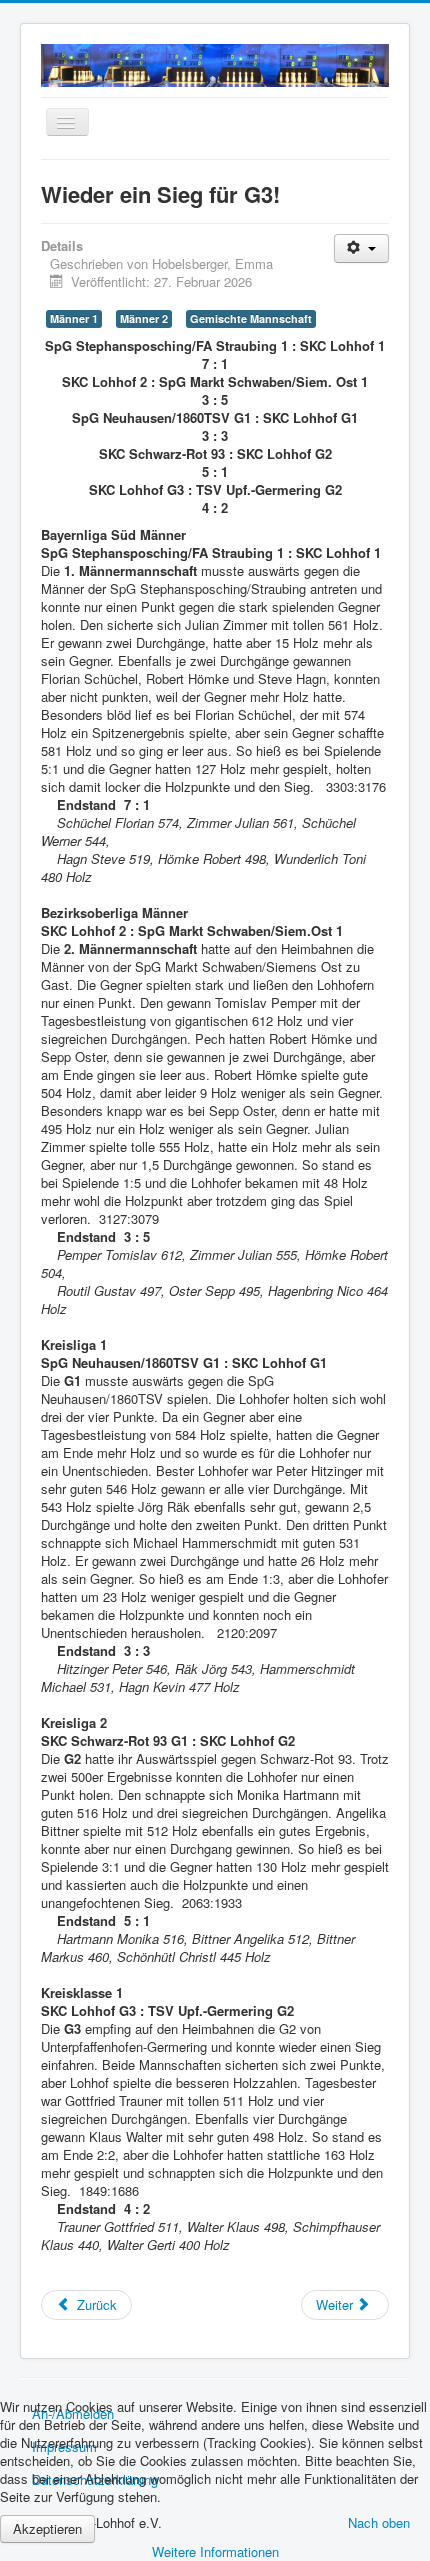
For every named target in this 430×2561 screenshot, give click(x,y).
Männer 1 (74, 318)
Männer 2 (144, 318)
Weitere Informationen (215, 2551)
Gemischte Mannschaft (251, 318)
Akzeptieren (47, 2528)
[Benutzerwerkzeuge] (361, 248)
